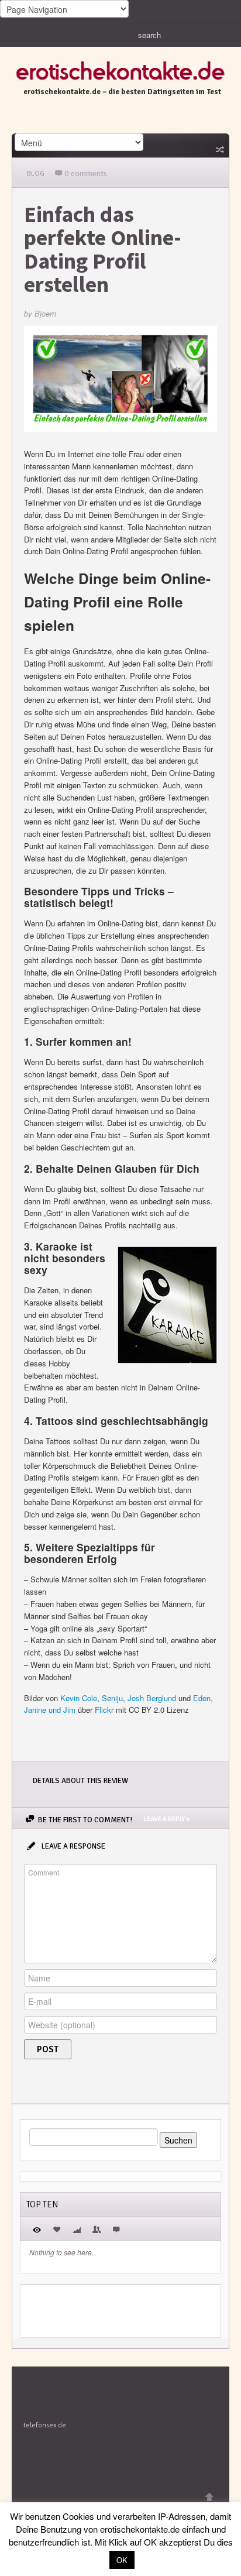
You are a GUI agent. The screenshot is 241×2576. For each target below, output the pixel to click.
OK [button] (122, 2560)
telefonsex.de (45, 2425)
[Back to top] (209, 2497)
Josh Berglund (152, 1698)
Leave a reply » (167, 1819)
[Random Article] (219, 149)
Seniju (112, 1698)
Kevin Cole (79, 1698)
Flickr (104, 1710)
